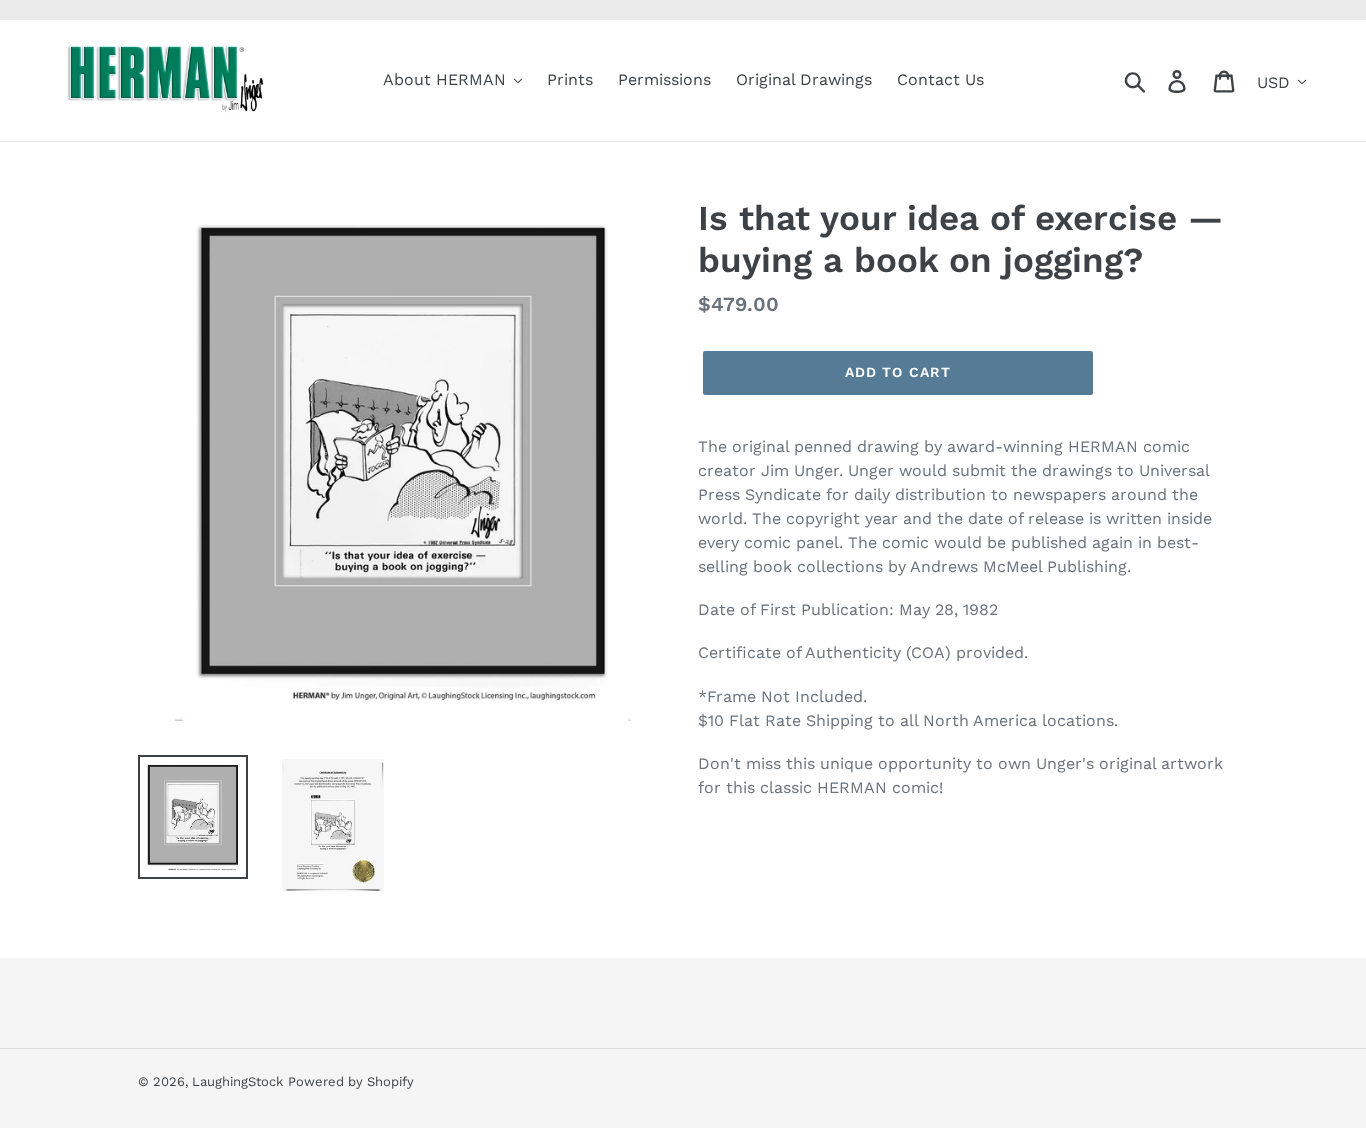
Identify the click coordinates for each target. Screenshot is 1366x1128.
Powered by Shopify (351, 1081)
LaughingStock (237, 1081)
